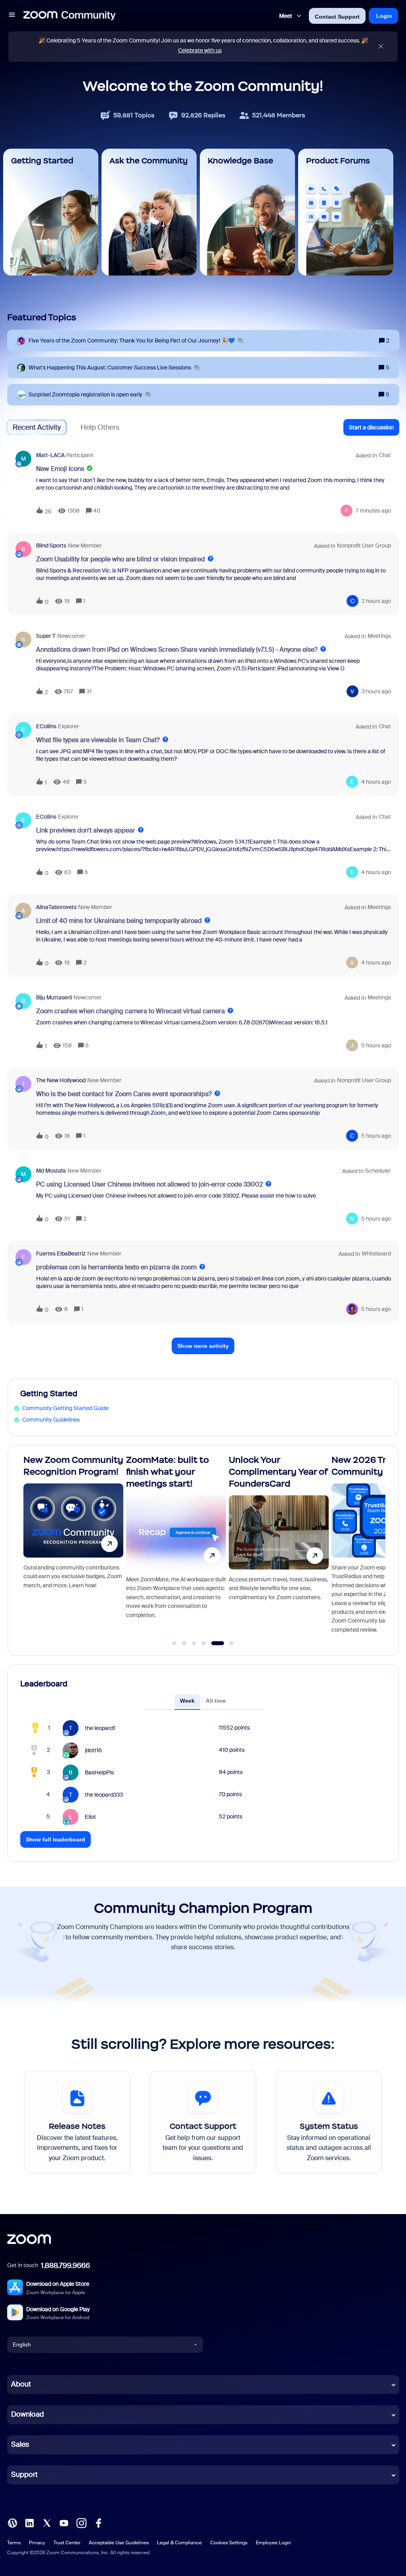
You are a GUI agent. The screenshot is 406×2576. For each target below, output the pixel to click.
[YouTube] (64, 2522)
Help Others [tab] (100, 427)
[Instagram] (81, 2522)
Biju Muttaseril (54, 997)
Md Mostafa (51, 1171)
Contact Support (337, 17)
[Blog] (12, 2522)
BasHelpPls (99, 1772)
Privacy (37, 2543)
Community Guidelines (51, 1420)
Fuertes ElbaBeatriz (61, 1254)
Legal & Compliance (179, 2543)
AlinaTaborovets (56, 907)
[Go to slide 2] (184, 1643)
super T (46, 636)
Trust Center (67, 2543)
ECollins (46, 726)
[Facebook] (98, 2522)
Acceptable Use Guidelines (119, 2543)
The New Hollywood (61, 1080)
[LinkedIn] (29, 2522)
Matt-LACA (50, 455)
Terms (14, 2543)
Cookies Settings (229, 2543)
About (21, 2384)
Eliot (90, 1817)
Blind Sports (51, 545)
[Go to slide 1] (174, 1643)
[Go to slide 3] (194, 1643)
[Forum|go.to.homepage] (69, 16)
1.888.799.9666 (65, 2266)
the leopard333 (104, 1795)
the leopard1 (100, 1728)
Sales (20, 2444)
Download (28, 2414)
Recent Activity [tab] (37, 427)
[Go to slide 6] (227, 1643)
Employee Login (273, 2543)
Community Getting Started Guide (65, 1408)
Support (24, 2475)
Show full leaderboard (56, 1839)
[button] (12, 16)
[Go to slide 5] (213, 1643)
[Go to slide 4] (204, 1643)
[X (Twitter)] (47, 2522)
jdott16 (93, 1750)
